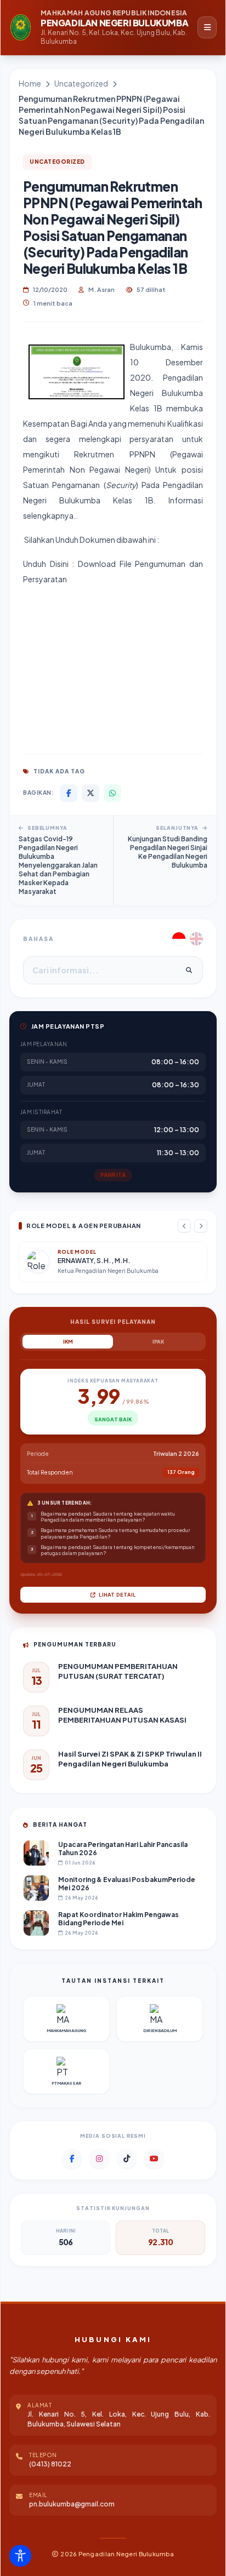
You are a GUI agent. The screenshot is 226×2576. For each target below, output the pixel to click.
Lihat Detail (117, 1595)
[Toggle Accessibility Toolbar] (20, 2556)
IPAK (158, 1342)
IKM (68, 1342)
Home (30, 83)
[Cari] (189, 971)
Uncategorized (81, 83)
